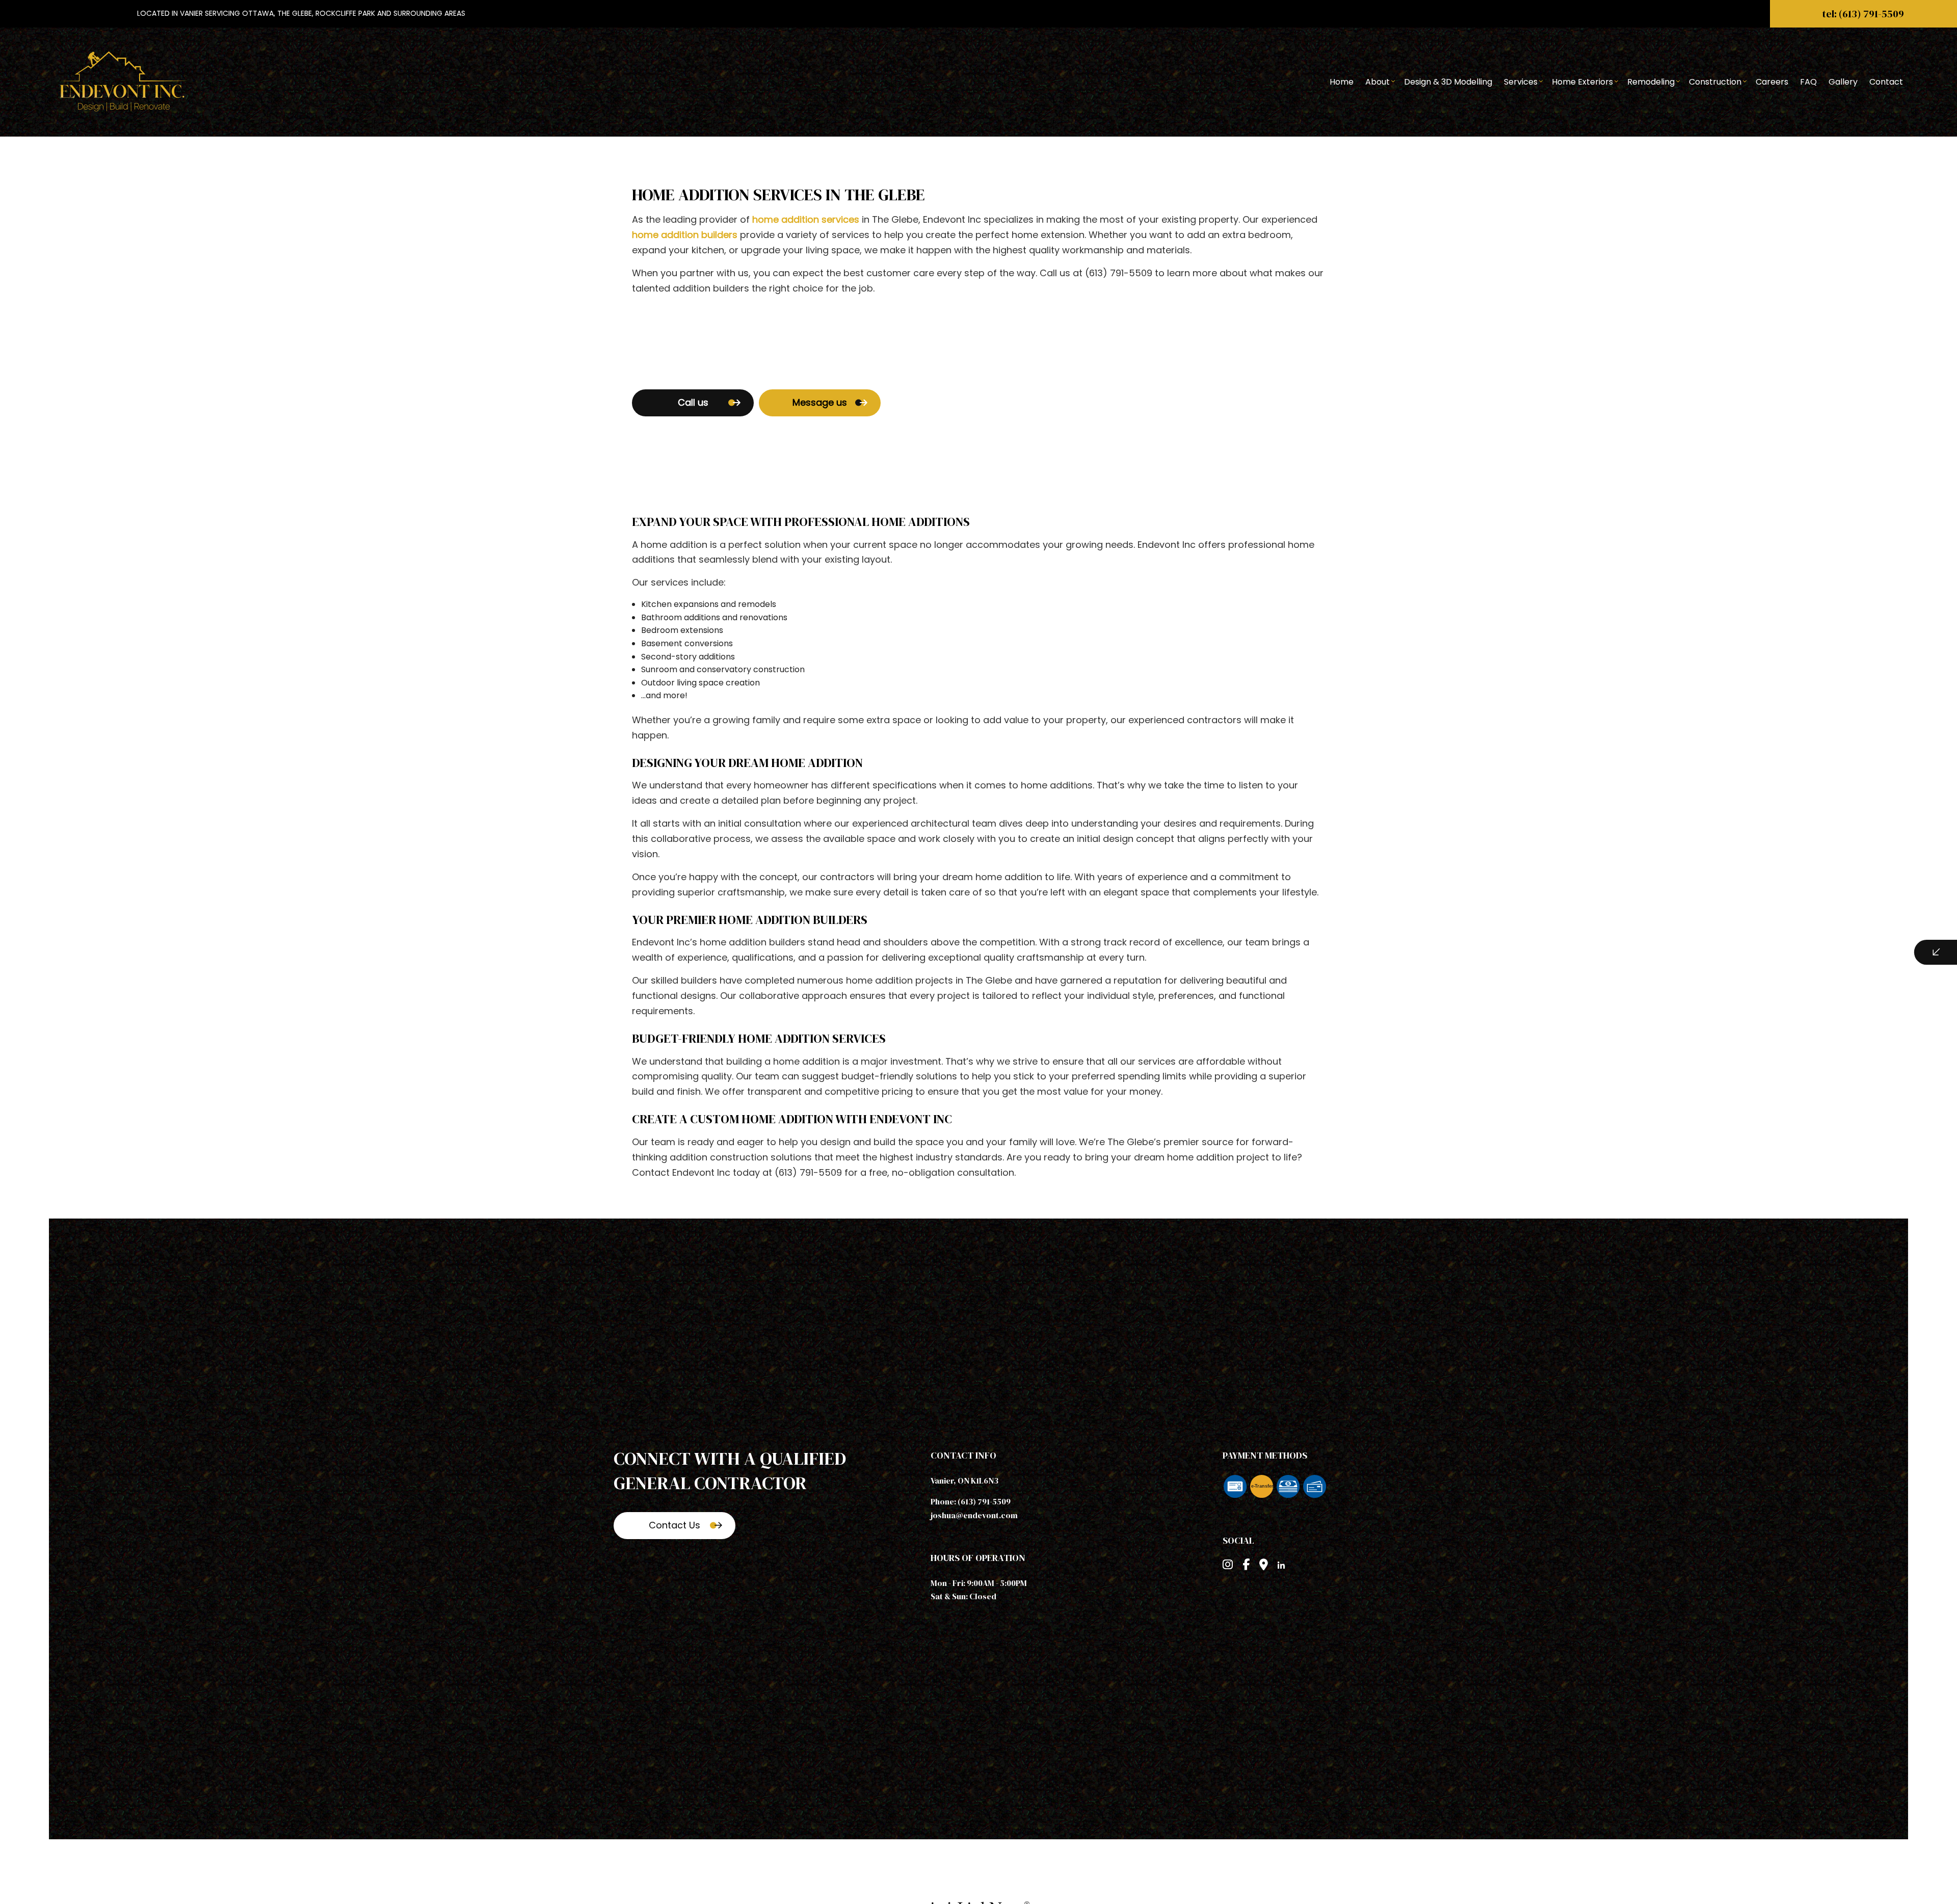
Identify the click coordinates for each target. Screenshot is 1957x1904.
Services (1521, 82)
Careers (1772, 82)
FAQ (1808, 82)
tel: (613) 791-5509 (1863, 14)
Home (1342, 82)
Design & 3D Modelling (1448, 82)
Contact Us (675, 1525)
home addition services (806, 219)
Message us (820, 402)
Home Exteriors (1582, 82)
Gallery (1843, 82)
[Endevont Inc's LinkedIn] (1281, 1566)
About (1378, 82)
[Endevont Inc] (124, 81)
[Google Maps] (1264, 1566)
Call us (693, 402)
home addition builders (685, 235)
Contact (1886, 82)
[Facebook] (1246, 1566)
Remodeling (1651, 82)
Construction (1715, 82)
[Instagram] (1228, 1566)
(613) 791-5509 (984, 1501)
